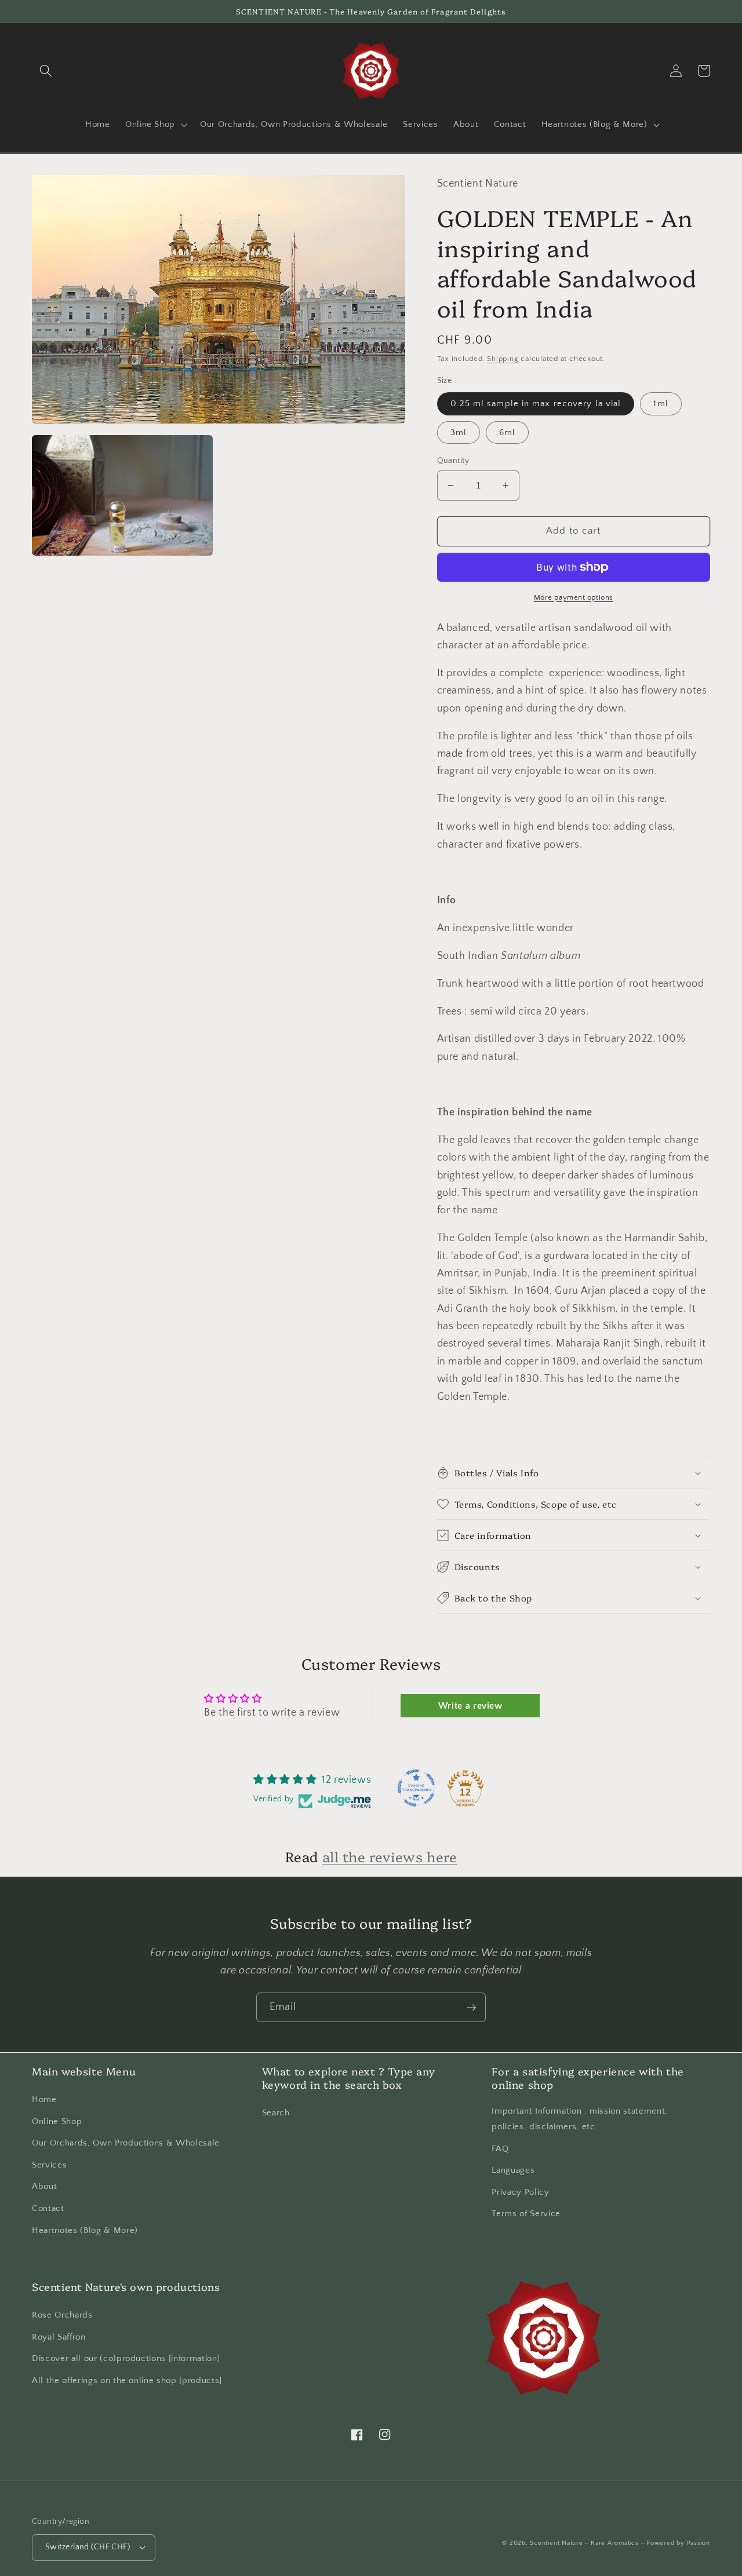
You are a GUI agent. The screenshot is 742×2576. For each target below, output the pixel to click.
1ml (661, 404)
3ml (459, 433)
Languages (513, 2170)
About (44, 2186)
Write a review (470, 1706)
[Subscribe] (471, 2008)
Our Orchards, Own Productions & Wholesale (126, 2143)
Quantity (453, 461)
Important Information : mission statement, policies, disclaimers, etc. (580, 2119)
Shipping (503, 359)
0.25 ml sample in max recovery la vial (536, 404)
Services (49, 2165)
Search (276, 2113)
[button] (46, 71)
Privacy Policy (520, 2192)
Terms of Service (526, 2214)
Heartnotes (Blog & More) (85, 2230)
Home (44, 2099)
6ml (507, 433)
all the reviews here (390, 1856)
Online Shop (57, 2121)
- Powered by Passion (676, 2543)
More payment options (574, 597)
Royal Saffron (59, 2337)
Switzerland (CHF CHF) (88, 2547)
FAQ (500, 2149)
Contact (48, 2208)
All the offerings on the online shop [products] (127, 2380)
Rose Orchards (62, 2315)
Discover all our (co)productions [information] (126, 2358)
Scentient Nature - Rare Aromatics (584, 2543)
